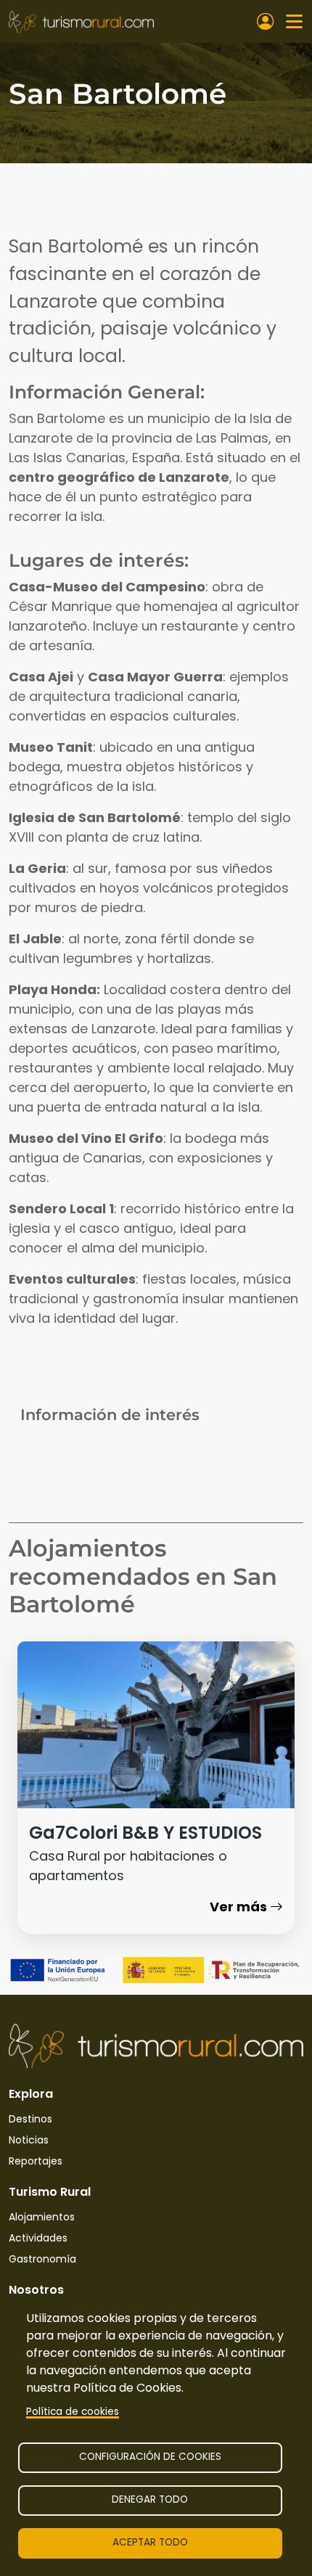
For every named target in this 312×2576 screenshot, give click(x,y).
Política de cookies (73, 2412)
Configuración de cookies (150, 2457)
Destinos (30, 2119)
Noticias (29, 2140)
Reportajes (36, 2161)
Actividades (38, 2238)
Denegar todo (150, 2499)
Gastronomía (42, 2259)
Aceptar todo (150, 2542)
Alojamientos (42, 2217)
